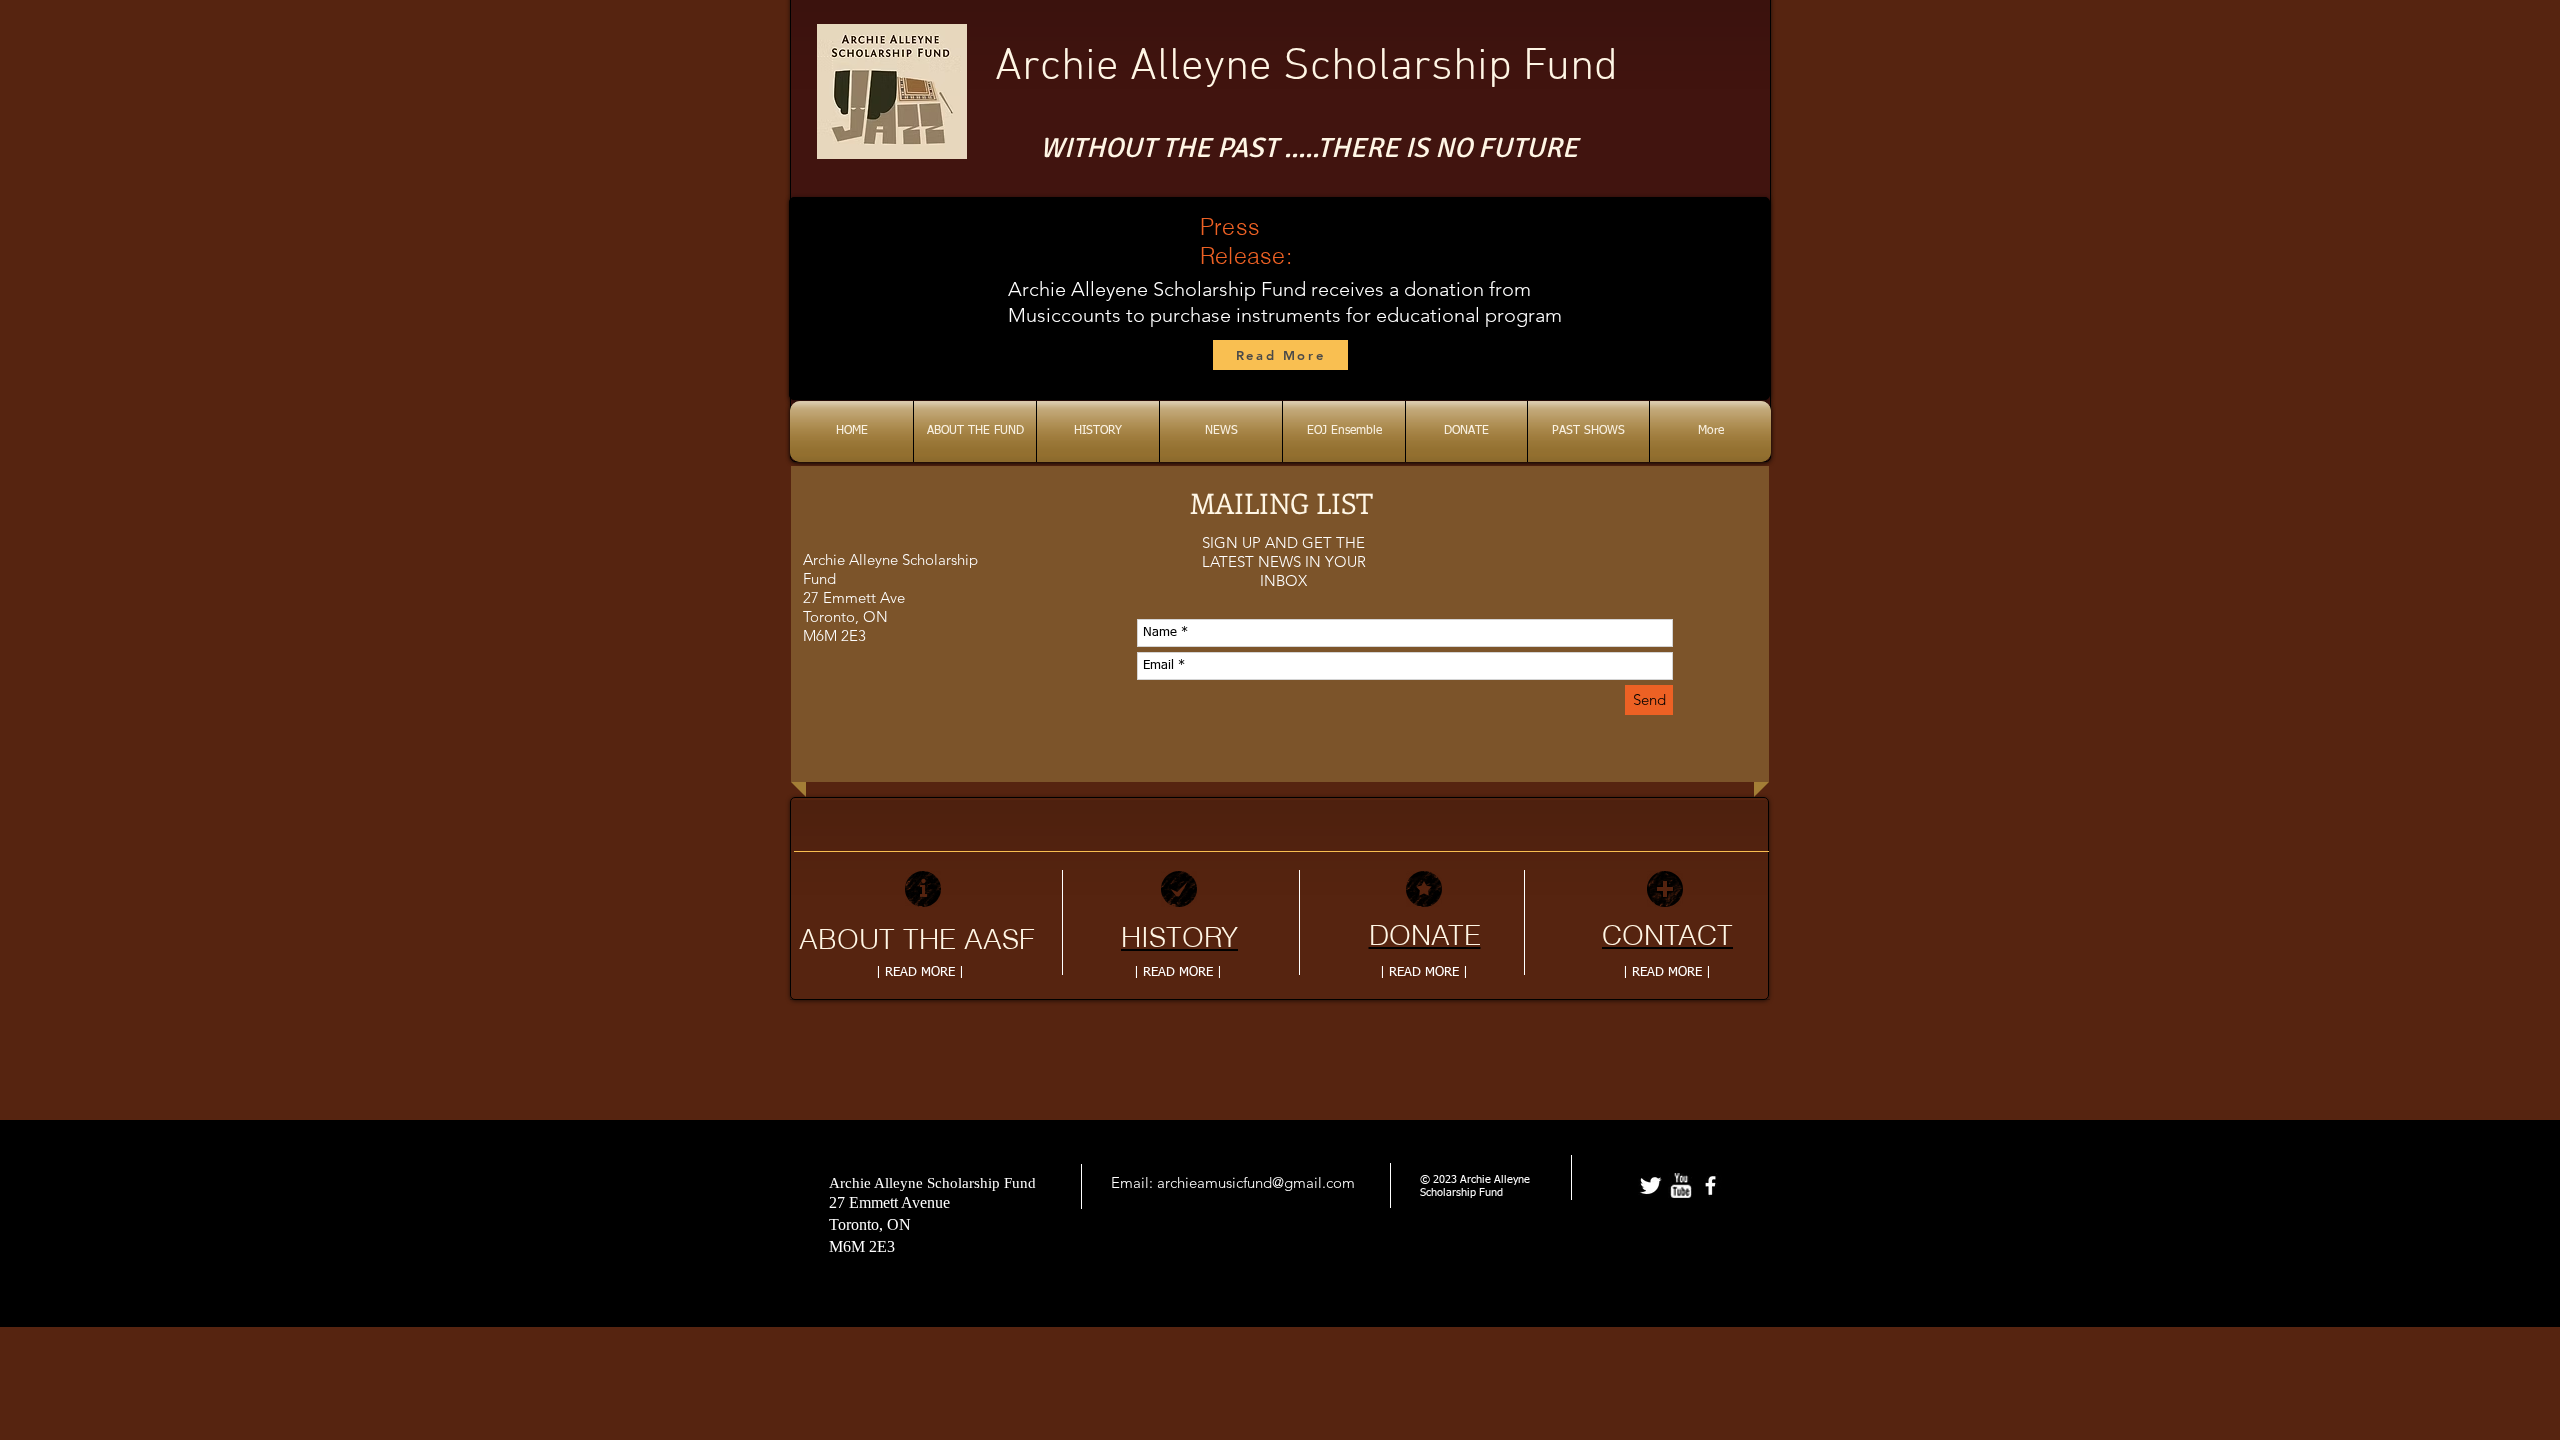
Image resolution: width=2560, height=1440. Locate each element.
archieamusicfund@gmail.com (1256, 1182)
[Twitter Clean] (1650, 1185)
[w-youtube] (1680, 1185)
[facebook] (1710, 1185)
